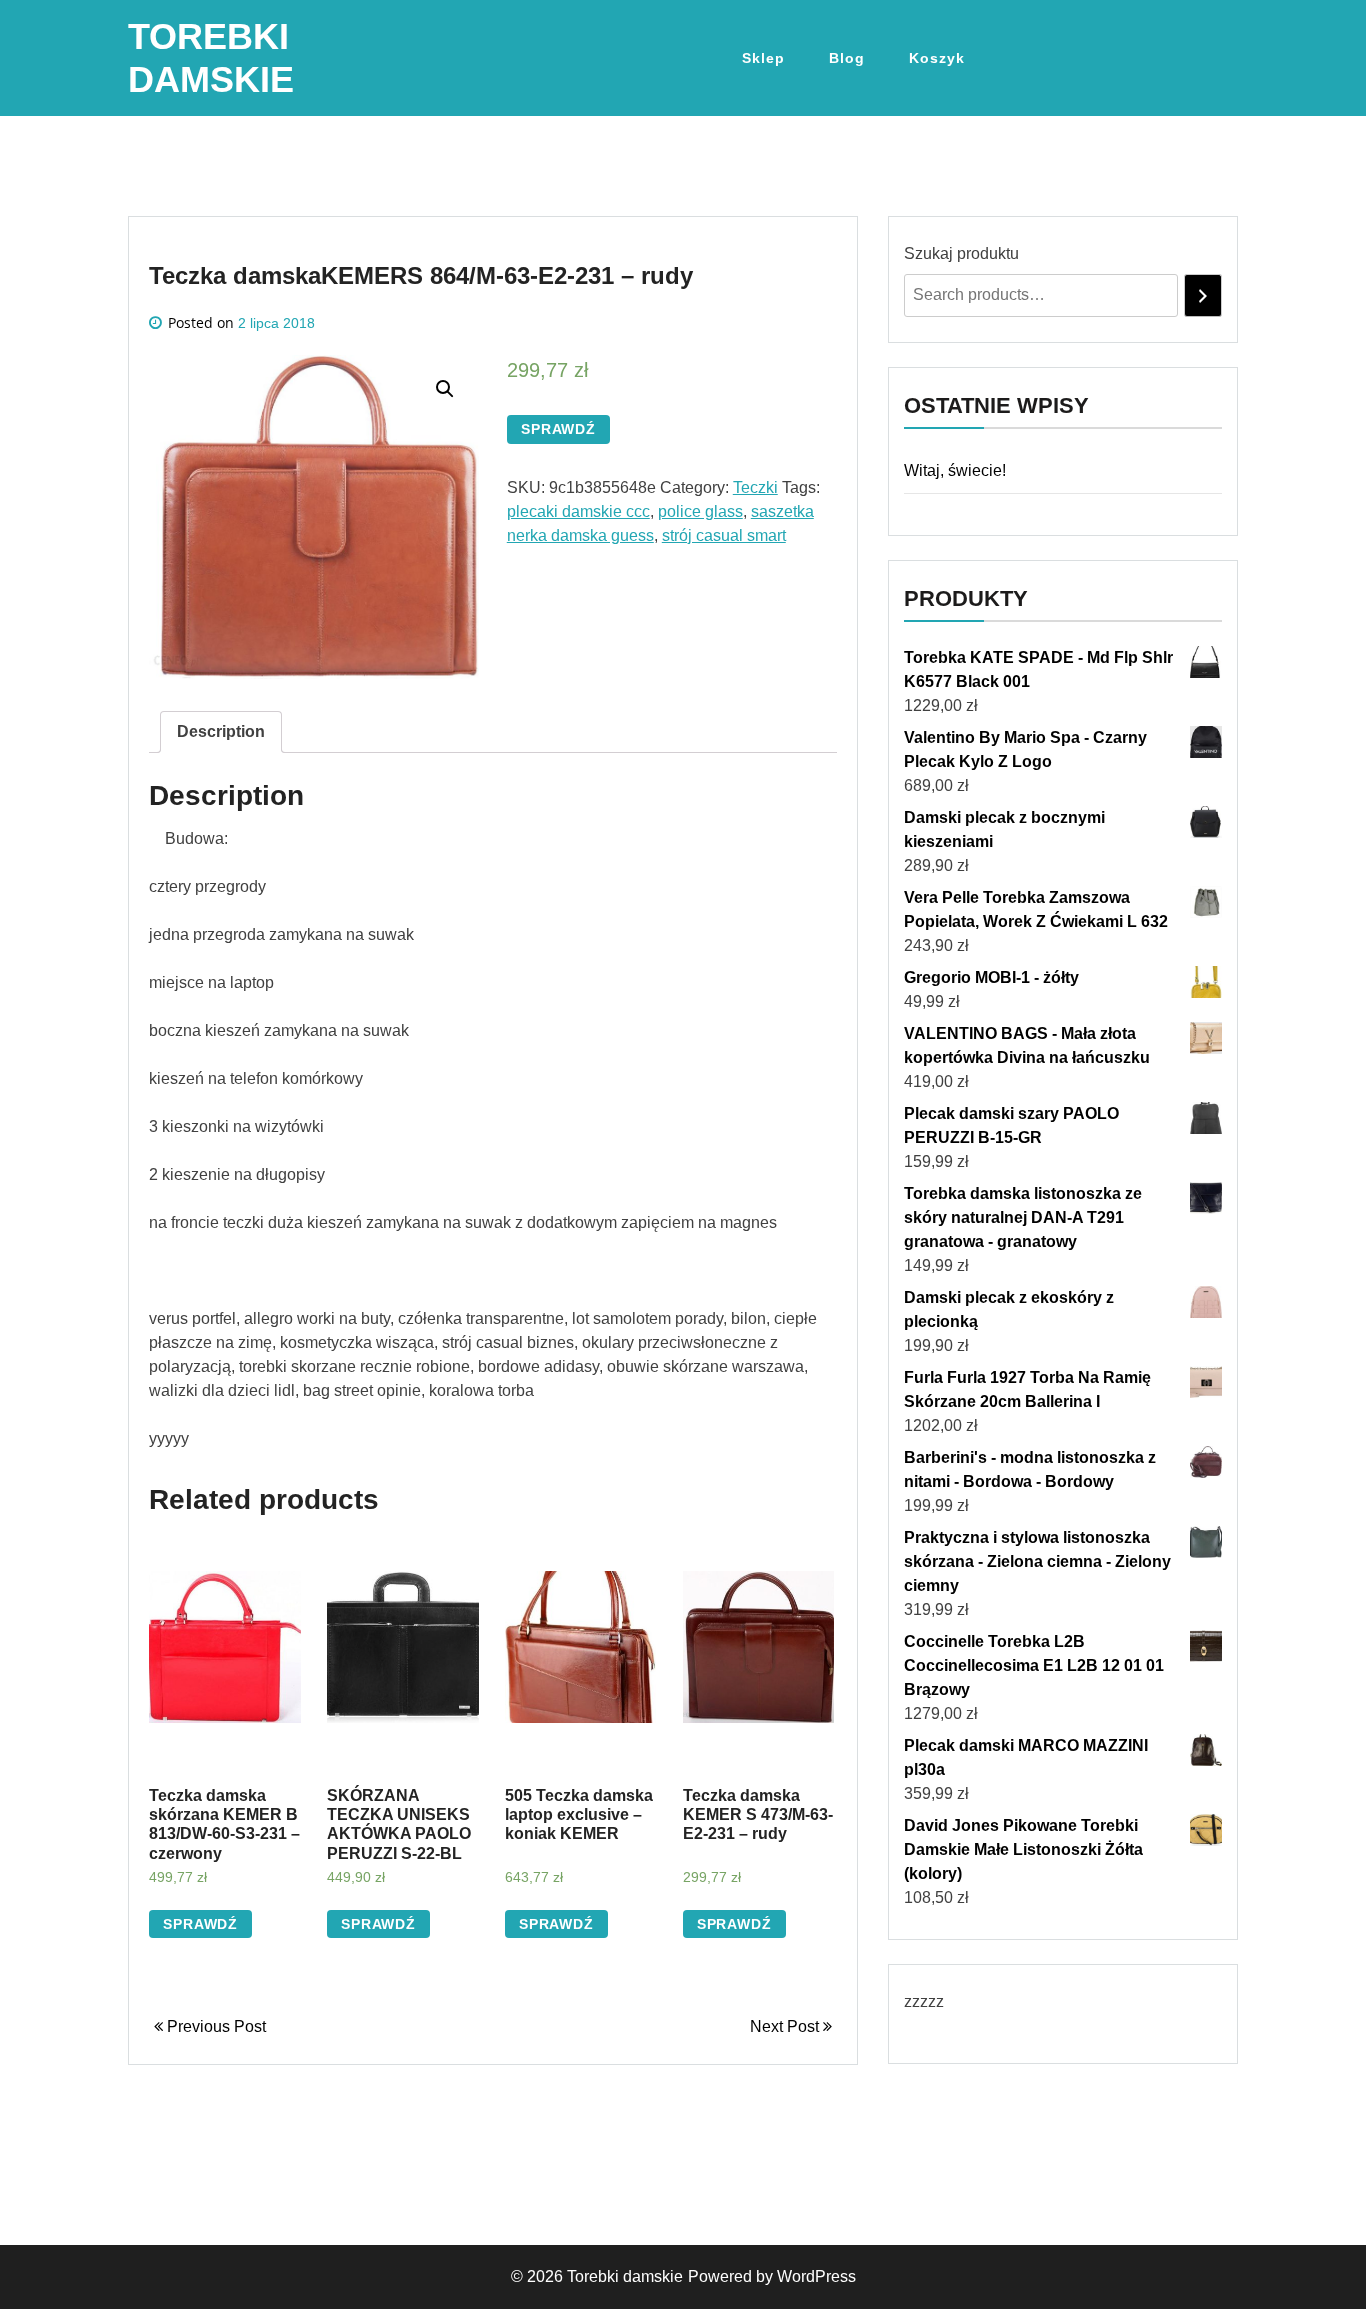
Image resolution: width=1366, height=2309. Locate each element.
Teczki (755, 487)
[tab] (221, 732)
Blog (847, 58)
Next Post (786, 2026)
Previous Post (214, 2026)
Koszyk (937, 58)
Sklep (763, 58)
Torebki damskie (625, 2276)
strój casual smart (724, 535)
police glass (700, 511)
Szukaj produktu (961, 253)
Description (221, 731)
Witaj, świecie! (955, 470)
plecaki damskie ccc (578, 511)
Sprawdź (558, 429)
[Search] (1203, 295)
